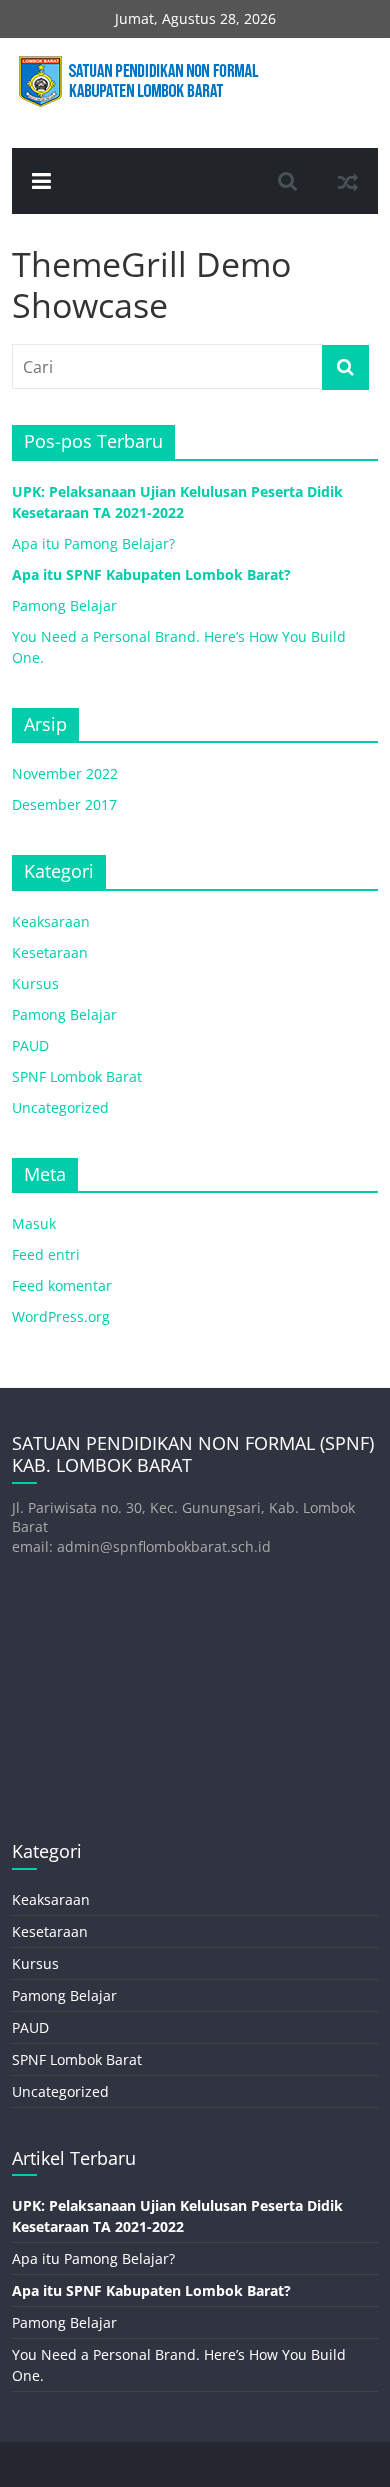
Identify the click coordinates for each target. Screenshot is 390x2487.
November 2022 (65, 773)
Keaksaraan (51, 921)
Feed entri (46, 1254)
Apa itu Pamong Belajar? (93, 543)
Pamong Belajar (64, 605)
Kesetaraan (50, 952)
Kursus (35, 983)
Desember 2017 (64, 804)
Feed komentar (62, 1285)
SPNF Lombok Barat (77, 1076)
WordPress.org (61, 1316)
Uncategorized (60, 1107)
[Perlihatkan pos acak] (348, 181)
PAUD (30, 1045)
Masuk (34, 1223)
